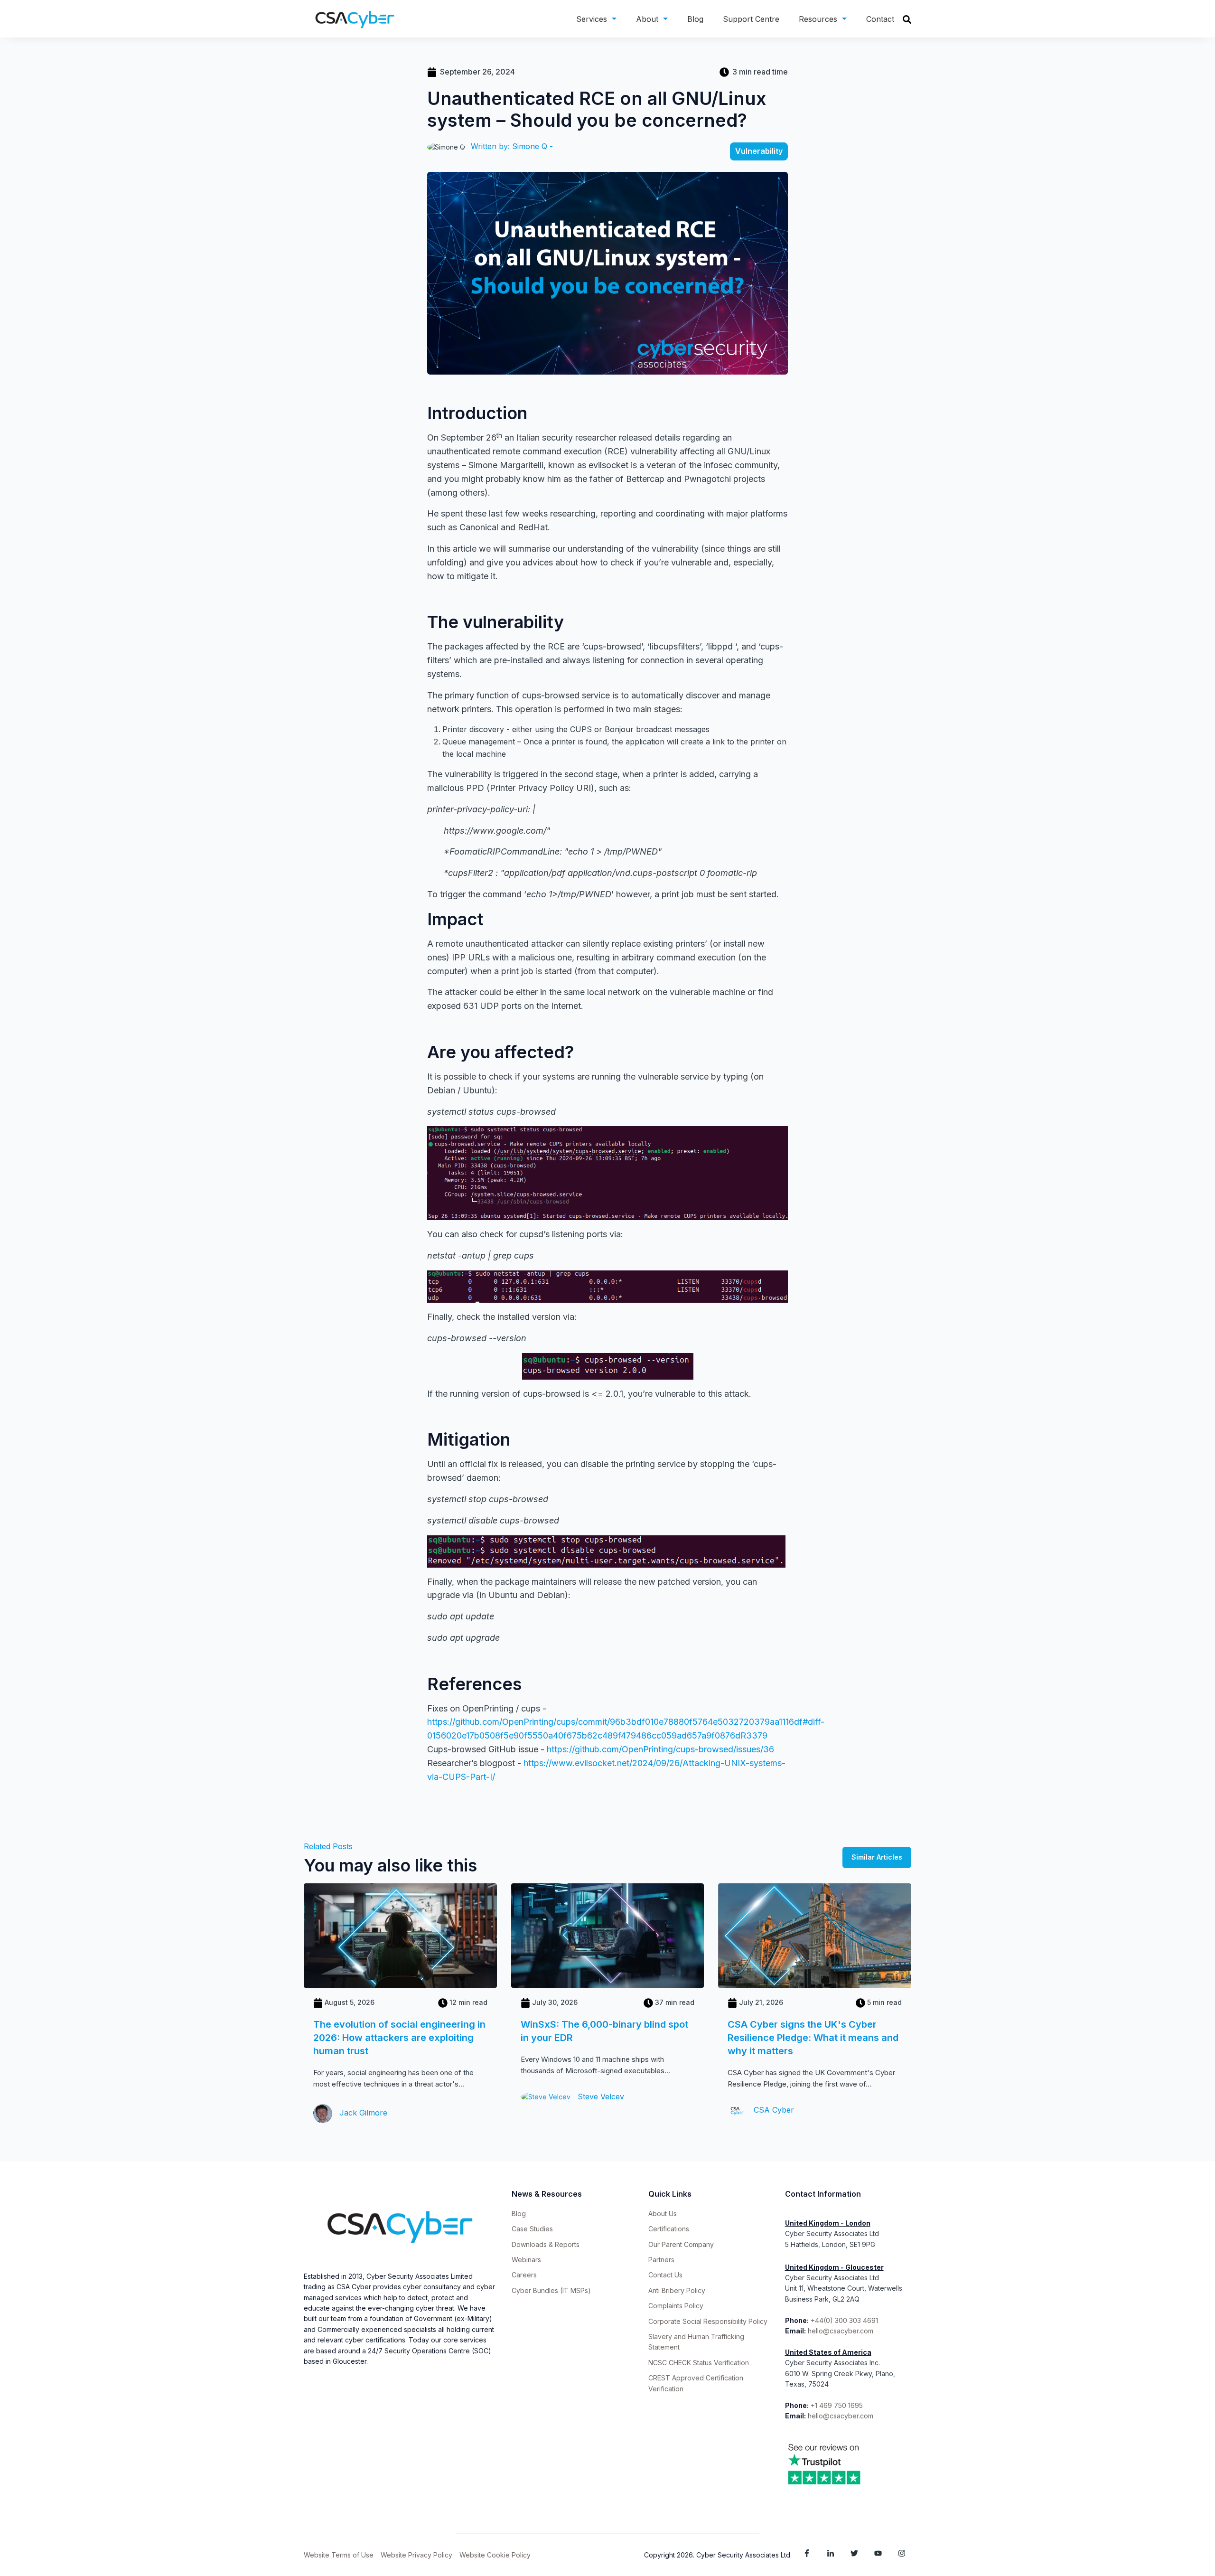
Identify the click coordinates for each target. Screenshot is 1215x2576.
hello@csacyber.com (841, 2331)
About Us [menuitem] (663, 2214)
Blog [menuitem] (519, 2214)
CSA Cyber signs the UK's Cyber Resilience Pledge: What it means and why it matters (813, 2038)
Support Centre (751, 19)
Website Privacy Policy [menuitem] (416, 2555)
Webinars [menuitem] (526, 2260)
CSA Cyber (773, 2110)
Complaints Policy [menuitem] (676, 2306)
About (647, 19)
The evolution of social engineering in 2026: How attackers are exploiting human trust (399, 2038)
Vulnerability (759, 151)
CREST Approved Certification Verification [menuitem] (696, 2383)
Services (592, 19)
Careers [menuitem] (524, 2275)
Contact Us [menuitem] (665, 2275)
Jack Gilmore (362, 2113)
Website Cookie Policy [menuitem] (495, 2555)
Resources (818, 19)
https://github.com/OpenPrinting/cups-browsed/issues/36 (660, 1749)
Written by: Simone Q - (512, 146)
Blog (695, 19)
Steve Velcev (600, 2097)
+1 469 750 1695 (838, 2405)
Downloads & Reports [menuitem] (546, 2244)
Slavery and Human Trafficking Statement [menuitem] (696, 2342)
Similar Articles (877, 1857)
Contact (880, 19)
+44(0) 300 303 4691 (844, 2320)
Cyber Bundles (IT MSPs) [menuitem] (551, 2290)
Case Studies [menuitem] (532, 2229)
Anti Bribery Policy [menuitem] (677, 2290)
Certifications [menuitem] (669, 2229)
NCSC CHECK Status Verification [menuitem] (699, 2363)
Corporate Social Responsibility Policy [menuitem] (708, 2321)
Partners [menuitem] (661, 2260)
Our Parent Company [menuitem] (681, 2244)
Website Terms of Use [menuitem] (339, 2555)
